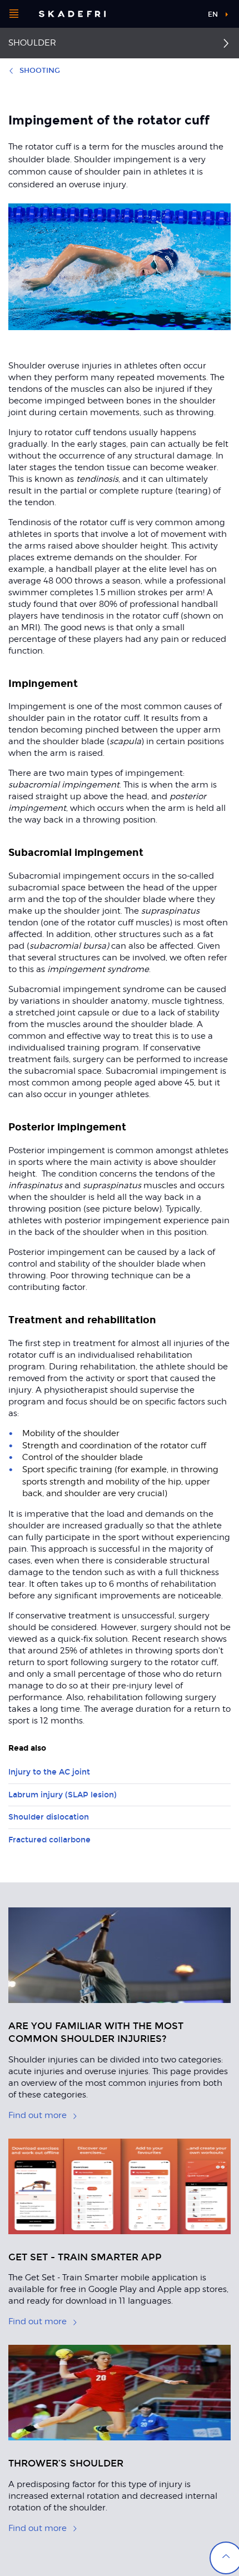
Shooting (40, 71)
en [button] (213, 14)
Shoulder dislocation (49, 1817)
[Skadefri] (72, 14)
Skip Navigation (181, 14)
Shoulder (32, 43)
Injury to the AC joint (49, 1772)
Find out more (38, 2115)
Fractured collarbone (49, 1840)
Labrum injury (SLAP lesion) (63, 1795)
